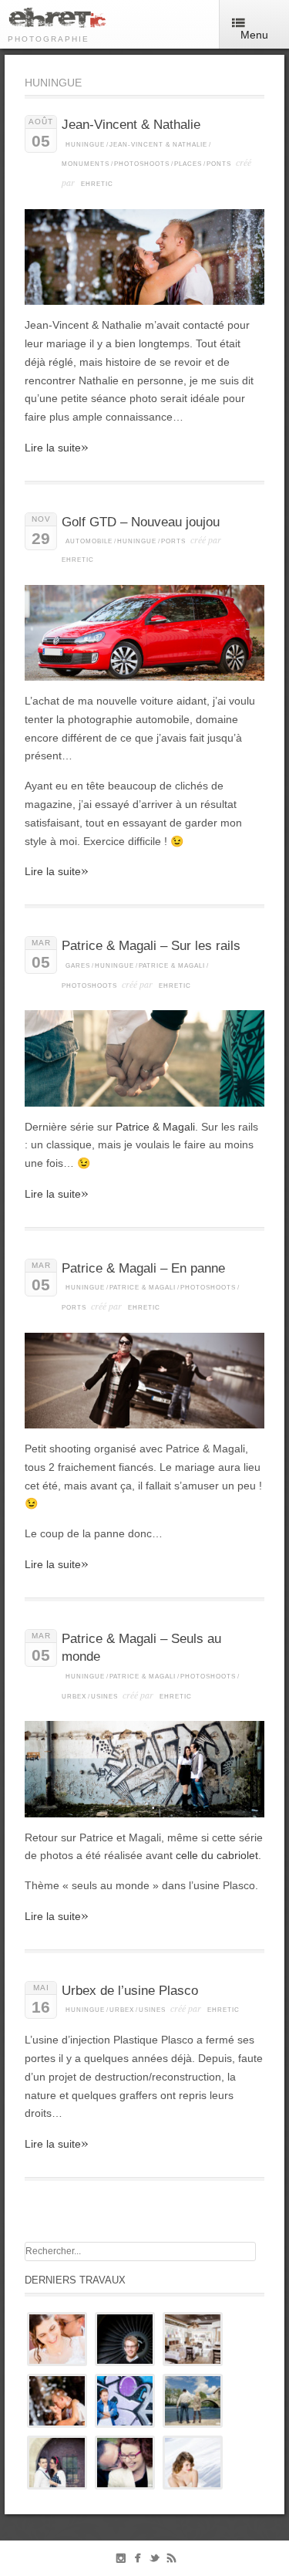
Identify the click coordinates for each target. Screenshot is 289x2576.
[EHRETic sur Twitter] (155, 2561)
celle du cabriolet (217, 1855)
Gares (78, 966)
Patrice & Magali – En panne (143, 1268)
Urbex (74, 1697)
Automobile (89, 541)
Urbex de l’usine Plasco (130, 1991)
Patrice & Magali (172, 966)
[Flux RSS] (171, 2561)
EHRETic (97, 184)
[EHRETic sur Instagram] (121, 2561)
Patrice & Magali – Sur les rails (151, 946)
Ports (173, 541)
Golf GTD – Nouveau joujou (141, 522)
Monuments (86, 164)
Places (188, 164)
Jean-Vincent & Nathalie (131, 125)
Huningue (85, 145)
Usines (104, 1697)
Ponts (219, 164)
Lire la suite (57, 447)
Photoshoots (142, 164)
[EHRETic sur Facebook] (138, 2561)
